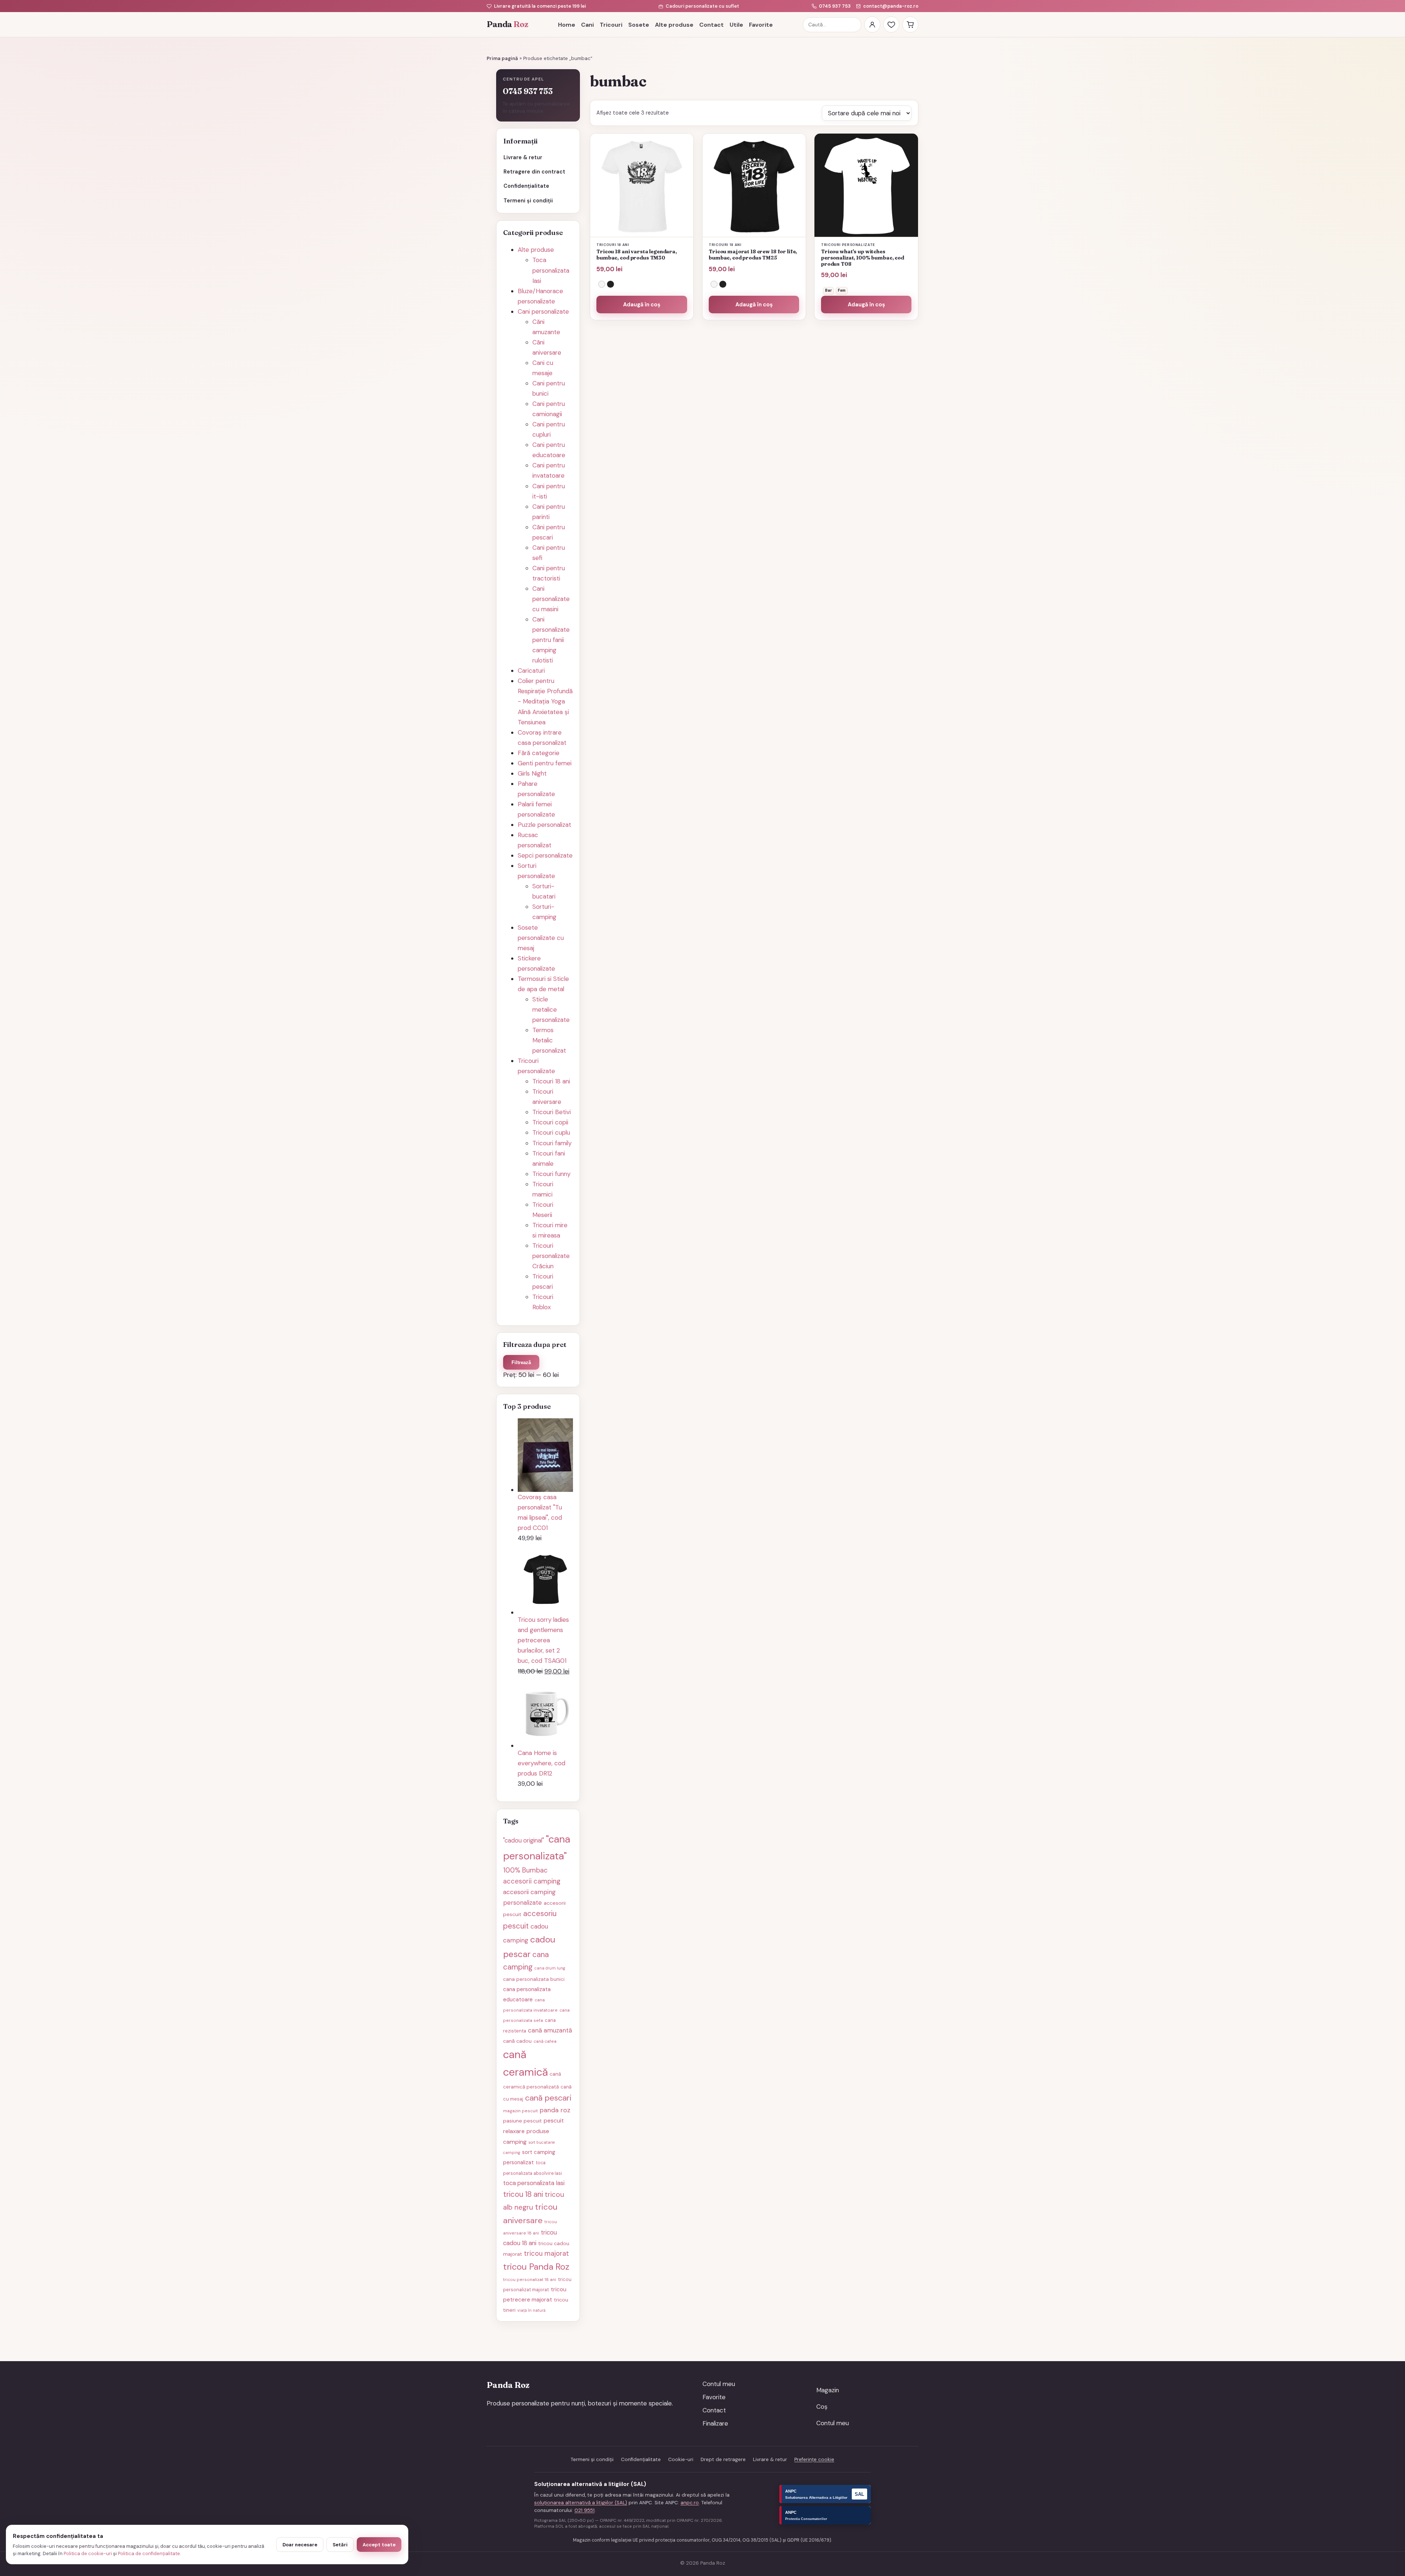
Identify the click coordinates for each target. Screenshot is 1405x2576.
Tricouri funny (551, 1174)
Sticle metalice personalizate (551, 1009)
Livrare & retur (523, 157)
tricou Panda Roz (536, 2267)
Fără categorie (539, 753)
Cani (587, 25)
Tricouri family (552, 1143)
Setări (340, 2545)
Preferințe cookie (814, 2459)
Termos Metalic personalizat (549, 1040)
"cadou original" (524, 1840)
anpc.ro (690, 2503)
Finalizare (715, 2423)
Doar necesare (300, 2545)
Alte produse (674, 25)
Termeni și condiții (528, 201)
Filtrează (521, 1362)
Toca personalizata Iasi (551, 270)
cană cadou (517, 2041)
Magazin (828, 2390)
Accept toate (379, 2545)
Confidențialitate (526, 186)
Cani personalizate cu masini (551, 599)
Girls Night (532, 773)
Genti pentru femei (545, 763)
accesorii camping (532, 1881)
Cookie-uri (681, 2459)
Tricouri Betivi (552, 1112)
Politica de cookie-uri (88, 2553)
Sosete (639, 25)
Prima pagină (502, 58)
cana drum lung (550, 1968)
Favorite (761, 25)
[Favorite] (891, 25)
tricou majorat (546, 2254)
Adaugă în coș (642, 305)
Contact (711, 25)
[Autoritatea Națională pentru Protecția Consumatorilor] (825, 2515)
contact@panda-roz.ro (891, 6)
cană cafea (545, 2041)
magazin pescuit (520, 2111)
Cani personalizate (543, 311)
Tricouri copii (550, 1122)
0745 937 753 (835, 6)
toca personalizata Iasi (534, 2183)
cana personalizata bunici (534, 1979)
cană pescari (548, 2098)
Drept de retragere (723, 2459)
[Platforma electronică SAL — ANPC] (825, 2494)
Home (567, 25)
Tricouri (611, 25)
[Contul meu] (872, 25)
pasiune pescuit (522, 2121)
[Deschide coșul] (910, 25)
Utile (736, 25)
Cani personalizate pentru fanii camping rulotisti (551, 640)
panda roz (555, 2110)
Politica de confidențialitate (149, 2553)
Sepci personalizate (545, 855)
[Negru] (610, 284)
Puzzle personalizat (544, 825)
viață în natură (531, 2310)
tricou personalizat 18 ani (530, 2280)
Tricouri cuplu (551, 1132)
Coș (822, 2407)
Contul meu (719, 2384)
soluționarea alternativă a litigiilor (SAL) (581, 2503)
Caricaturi (531, 671)
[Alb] (602, 284)
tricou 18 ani (523, 2194)
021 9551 (585, 2510)
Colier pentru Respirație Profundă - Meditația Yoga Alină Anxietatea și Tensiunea (545, 701)
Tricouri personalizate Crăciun (551, 1256)
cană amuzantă (550, 2030)
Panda (507, 24)
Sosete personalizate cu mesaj (541, 938)
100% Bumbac (525, 1870)
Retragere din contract (534, 172)
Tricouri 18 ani (551, 1081)
